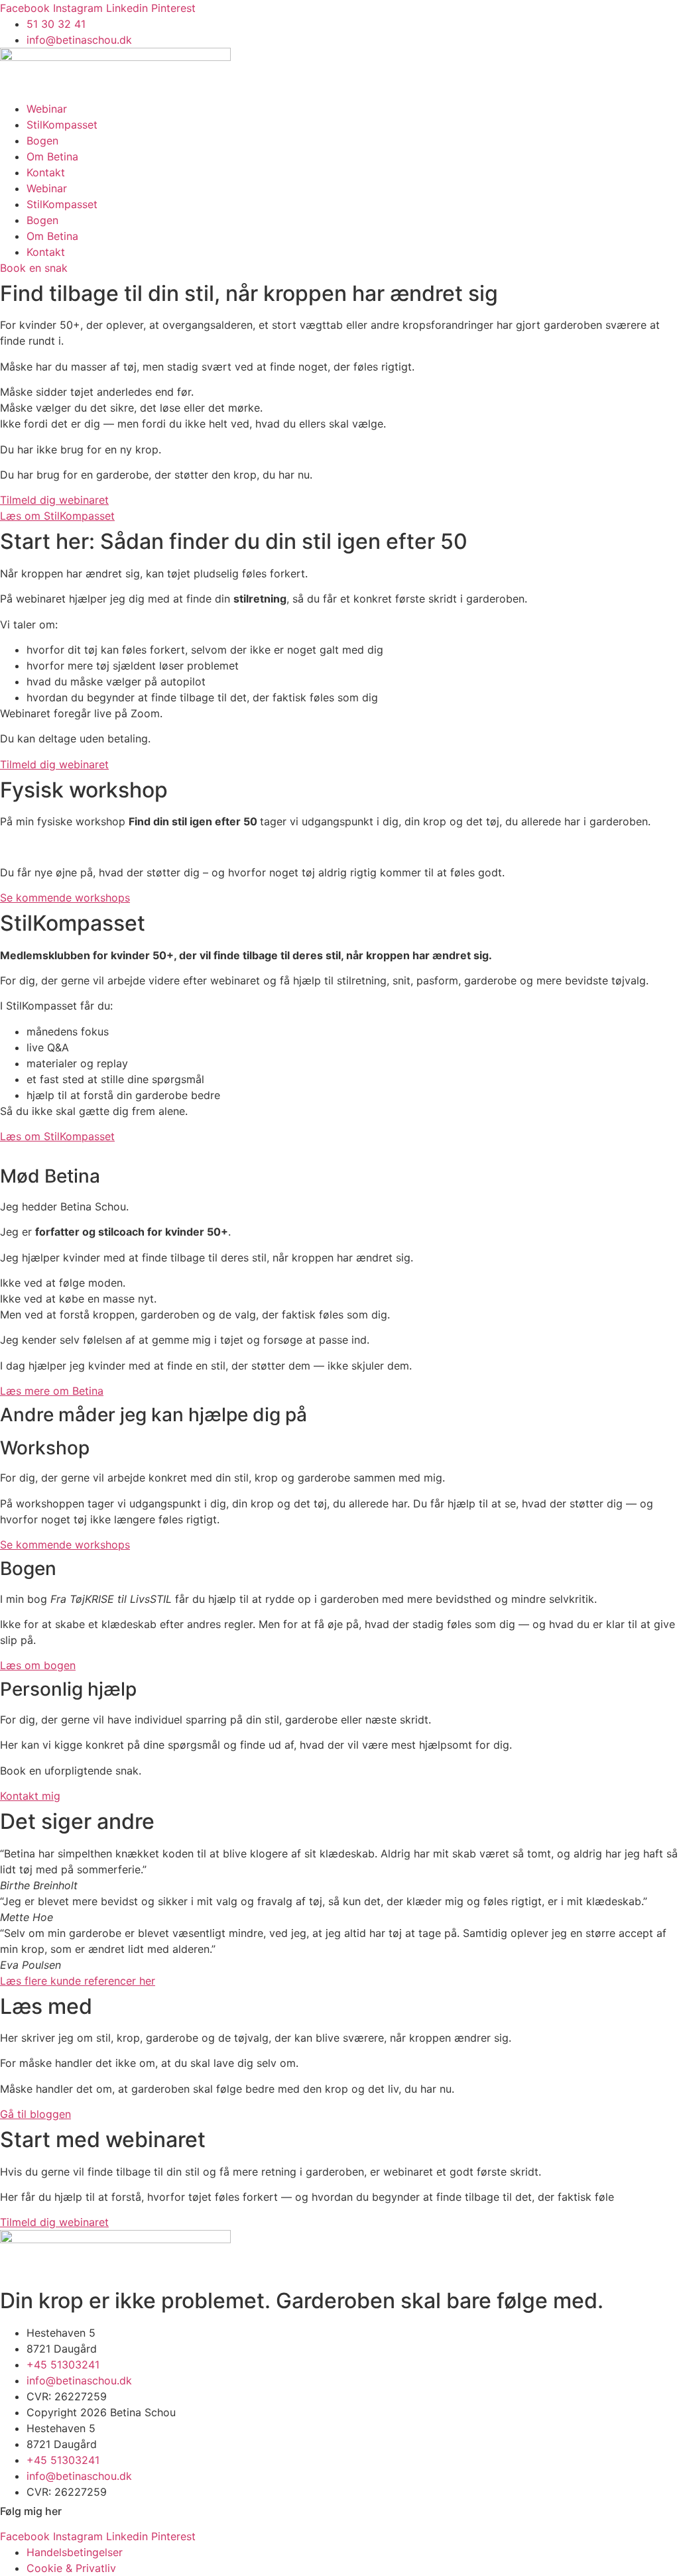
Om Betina (52, 156)
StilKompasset (62, 125)
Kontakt (46, 172)
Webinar (47, 109)
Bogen (42, 141)
